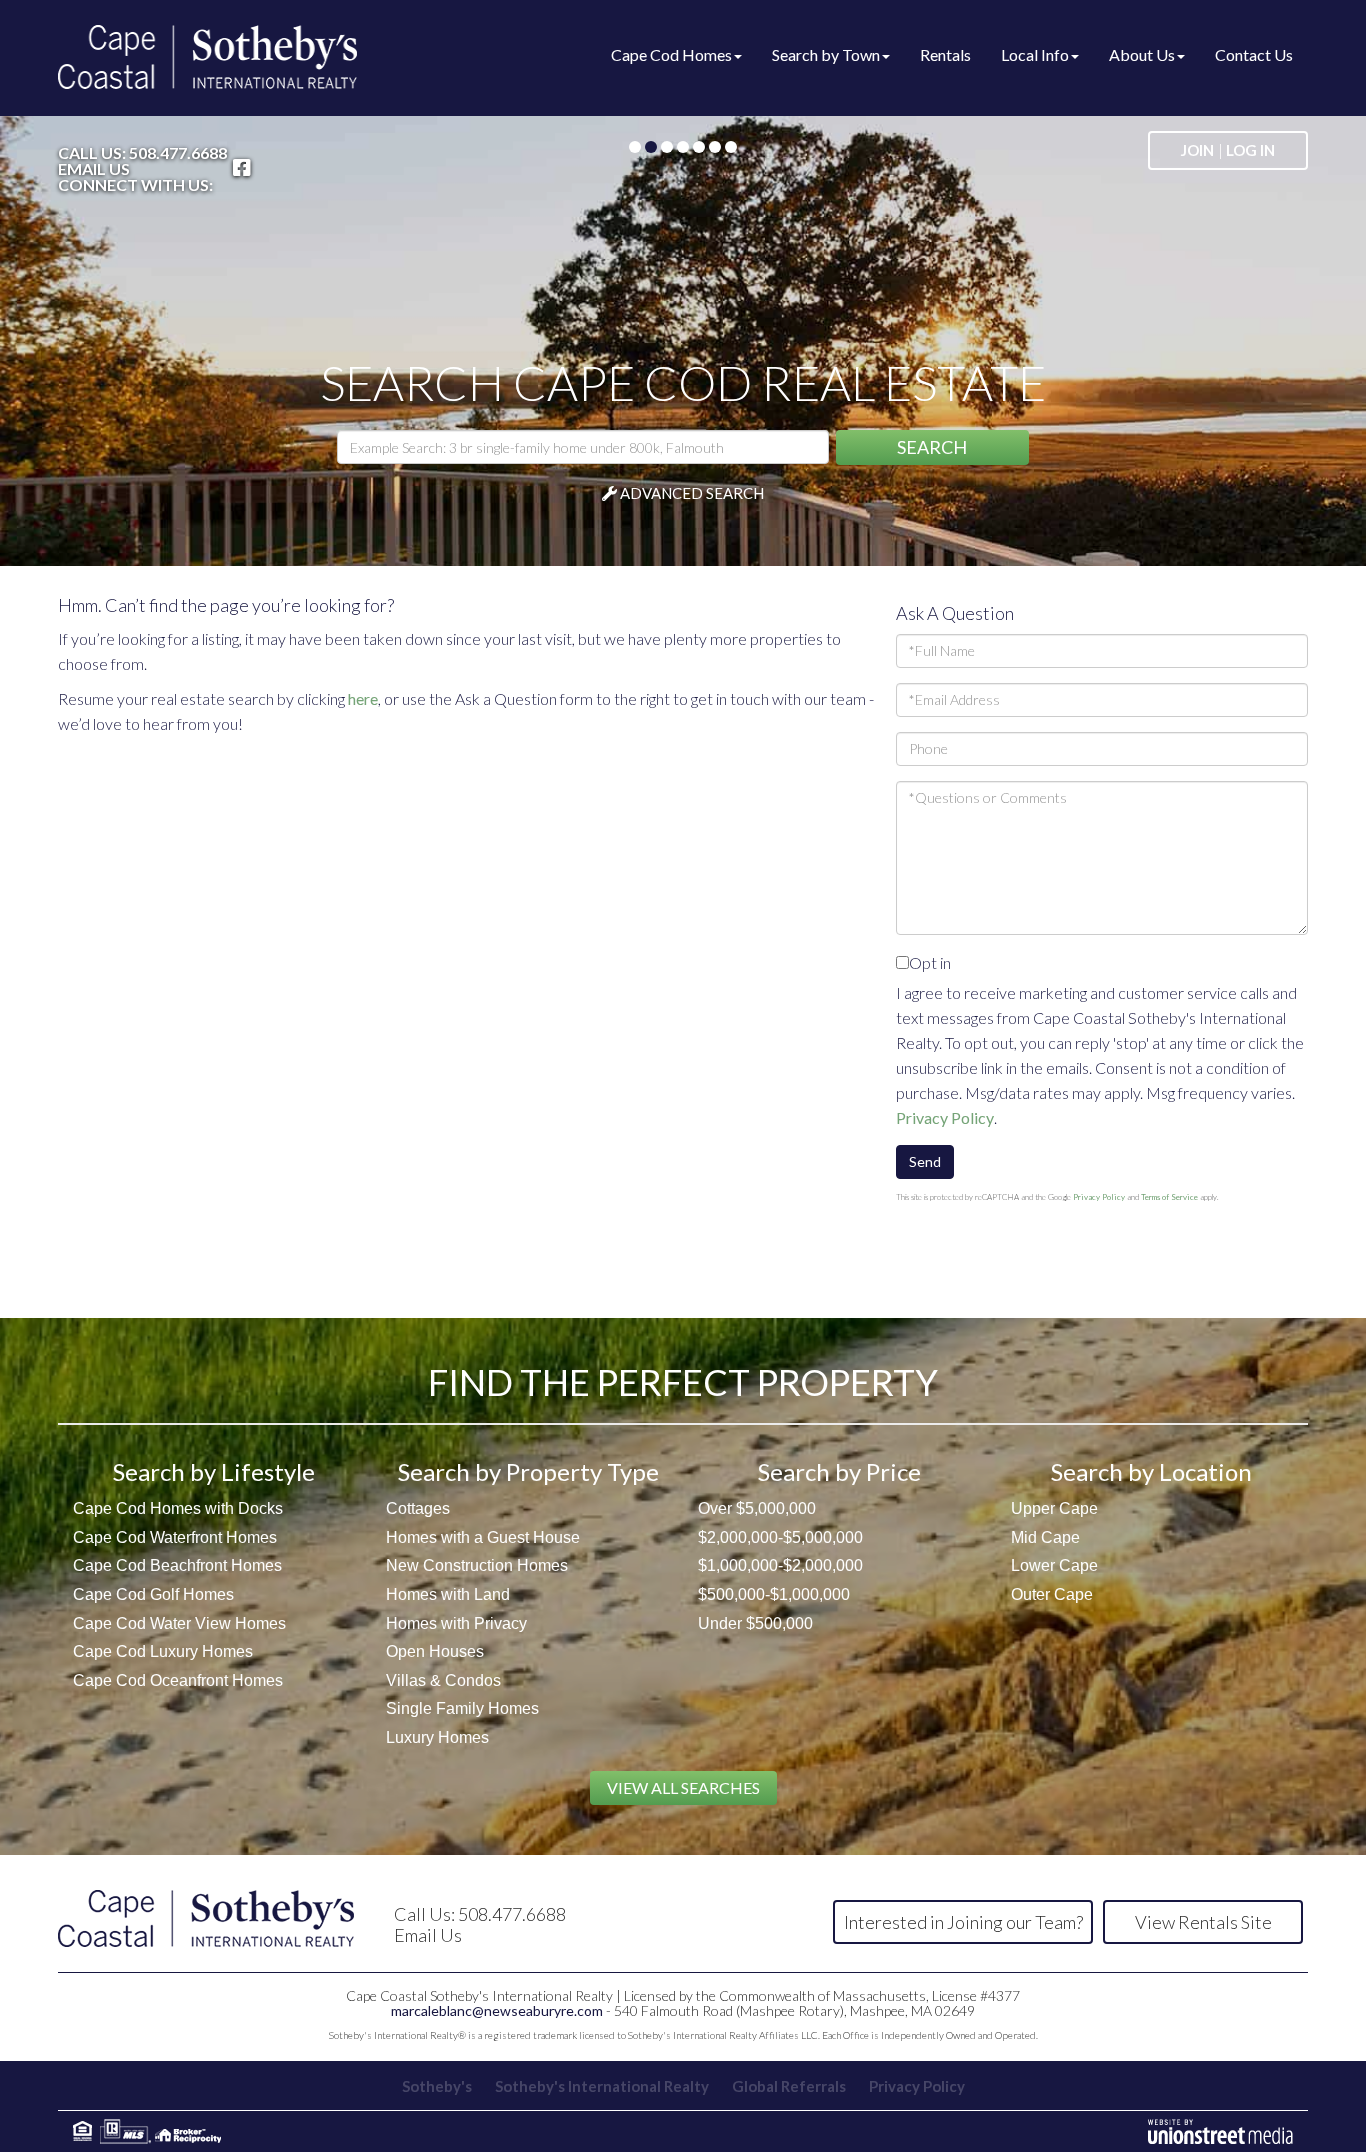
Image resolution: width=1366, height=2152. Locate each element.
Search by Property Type (528, 1471)
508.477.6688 (178, 152)
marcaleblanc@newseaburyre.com (497, 2010)
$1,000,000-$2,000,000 (780, 1565)
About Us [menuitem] (1142, 54)
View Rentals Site (1203, 1922)
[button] (932, 447)
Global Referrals (789, 2086)
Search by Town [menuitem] (826, 54)
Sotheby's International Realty (602, 2086)
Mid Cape (1045, 1537)
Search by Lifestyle (214, 1471)
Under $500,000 (755, 1623)
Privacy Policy (945, 1117)
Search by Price (839, 1471)
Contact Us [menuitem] (1254, 54)
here (363, 698)
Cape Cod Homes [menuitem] (671, 54)
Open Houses (435, 1651)
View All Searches (683, 1787)
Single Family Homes (462, 1708)
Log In (1250, 150)
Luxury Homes (437, 1737)
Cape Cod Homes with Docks (178, 1508)
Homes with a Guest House (483, 1537)
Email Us (94, 169)
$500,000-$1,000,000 (774, 1594)
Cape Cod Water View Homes (179, 1623)
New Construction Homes (477, 1565)
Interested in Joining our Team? (963, 1922)
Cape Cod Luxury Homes (163, 1651)
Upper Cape (1054, 1508)
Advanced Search (692, 493)
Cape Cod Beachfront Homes (177, 1565)
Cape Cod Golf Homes (153, 1594)
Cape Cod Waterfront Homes (175, 1537)
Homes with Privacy (456, 1623)
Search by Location (1151, 1471)
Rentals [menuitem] (945, 54)
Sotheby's (437, 2086)
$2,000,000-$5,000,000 (780, 1537)
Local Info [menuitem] (1035, 54)
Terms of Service (1169, 1197)
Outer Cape (1052, 1594)
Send (925, 1161)
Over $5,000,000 (757, 1508)
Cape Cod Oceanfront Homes (178, 1680)
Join (1197, 150)
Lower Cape (1054, 1565)
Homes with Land (448, 1594)
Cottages (418, 1508)
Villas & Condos (443, 1680)
